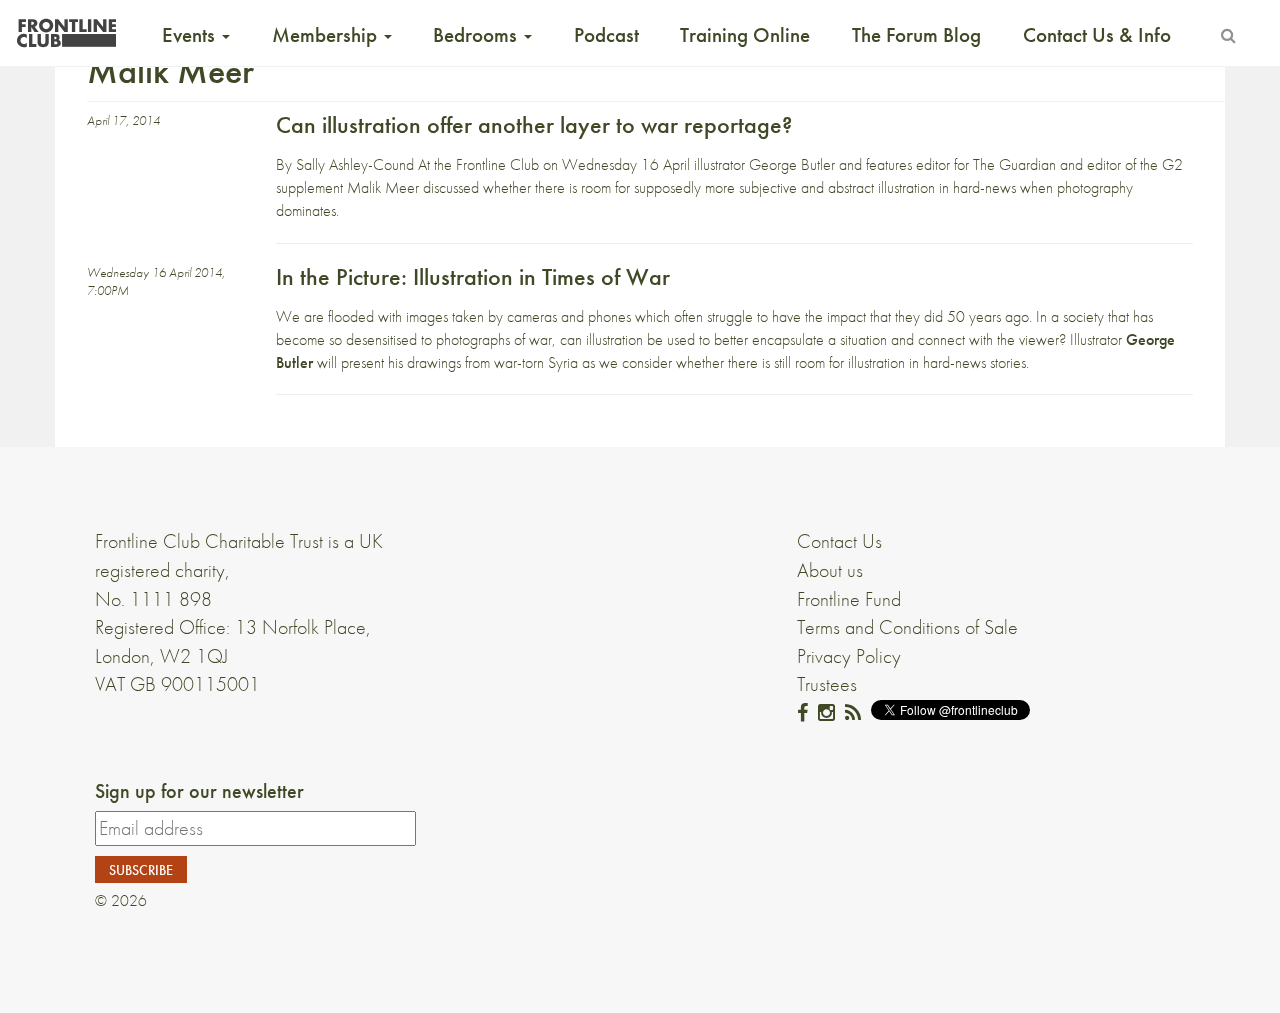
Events (191, 35)
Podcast (606, 35)
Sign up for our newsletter (199, 791)
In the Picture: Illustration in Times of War (473, 276)
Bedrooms (477, 35)
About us (830, 570)
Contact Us (839, 541)
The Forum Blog (916, 35)
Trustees (827, 684)
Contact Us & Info (1097, 35)
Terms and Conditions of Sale (907, 627)
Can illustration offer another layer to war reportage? (534, 124)
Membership (327, 35)
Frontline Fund (849, 599)
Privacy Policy (849, 656)
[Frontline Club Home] (66, 27)
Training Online (745, 35)
